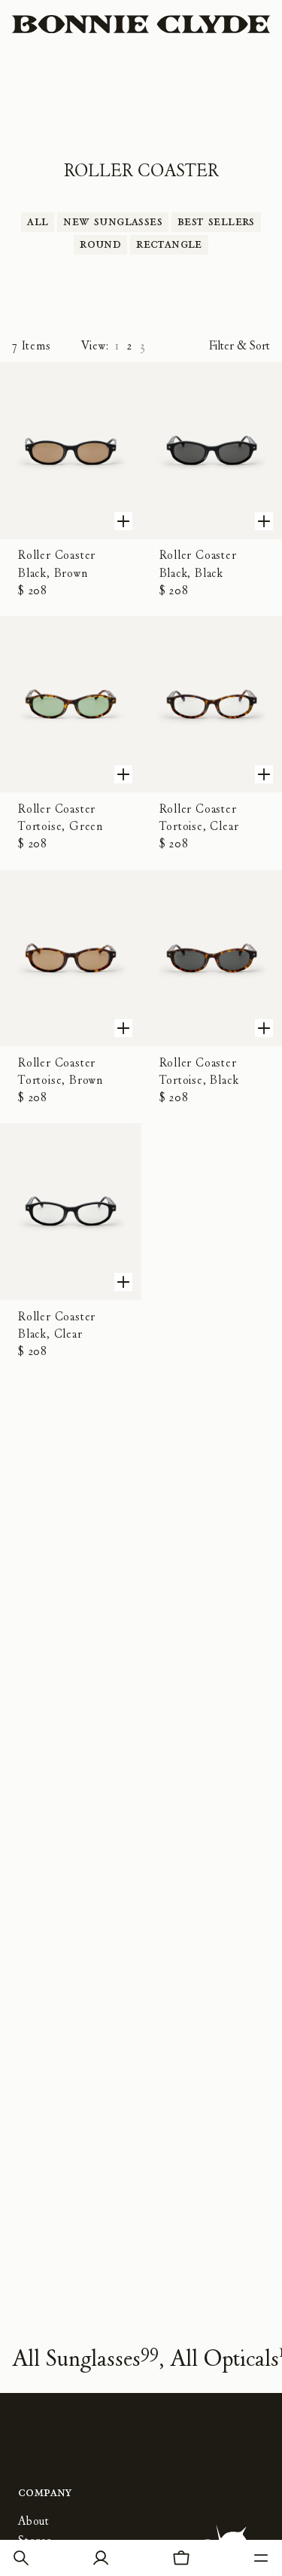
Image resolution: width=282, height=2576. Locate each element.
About (34, 2521)
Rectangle (169, 244)
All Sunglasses (85, 2358)
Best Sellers (216, 221)
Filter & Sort (240, 346)
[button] (21, 2558)
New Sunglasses (113, 221)
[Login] (101, 2558)
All (38, 221)
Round (100, 244)
